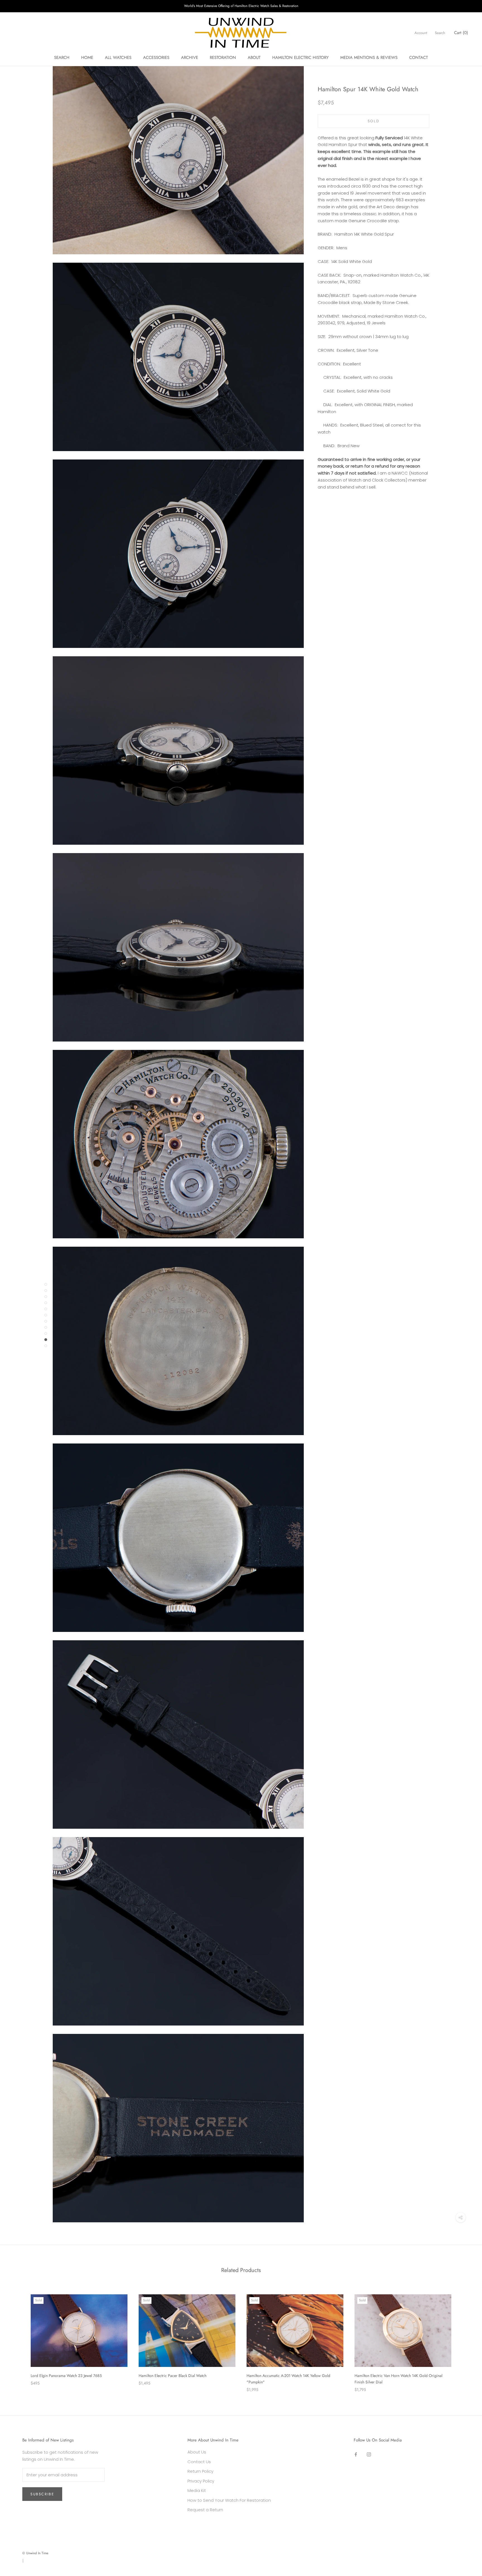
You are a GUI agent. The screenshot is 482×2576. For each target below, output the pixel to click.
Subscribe (42, 2494)
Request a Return (205, 2510)
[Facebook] (356, 2454)
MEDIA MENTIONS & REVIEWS (369, 58)
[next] (465, 2337)
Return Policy (200, 2471)
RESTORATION (223, 58)
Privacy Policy (201, 2481)
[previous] (17, 2337)
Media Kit (197, 2490)
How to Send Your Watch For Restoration (229, 2500)
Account (421, 33)
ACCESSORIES (156, 58)
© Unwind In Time (35, 2553)
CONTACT (419, 58)
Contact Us (199, 2462)
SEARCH (62, 58)
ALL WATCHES (118, 58)
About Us (197, 2452)
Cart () (461, 33)
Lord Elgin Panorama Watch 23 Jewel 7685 (66, 2376)
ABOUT (254, 58)
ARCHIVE (190, 58)
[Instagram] (369, 2454)
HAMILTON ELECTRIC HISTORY (300, 58)
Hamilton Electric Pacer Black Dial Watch (173, 2376)
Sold (373, 121)
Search (440, 33)
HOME (87, 58)
